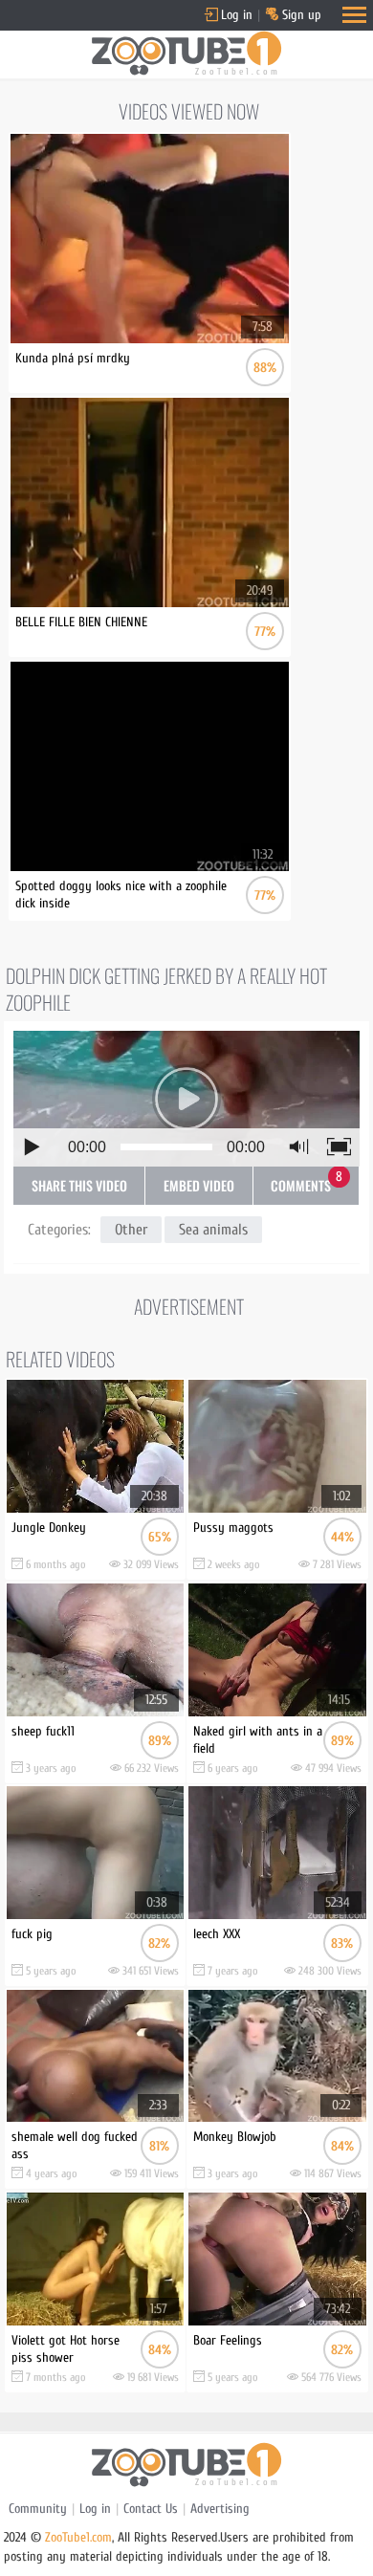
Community (38, 2509)
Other (131, 1230)
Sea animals (213, 1230)
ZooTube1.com (78, 2537)
